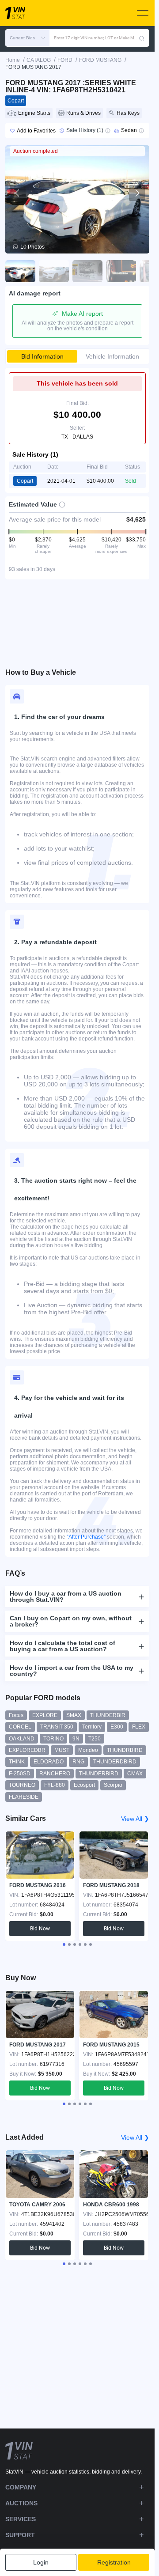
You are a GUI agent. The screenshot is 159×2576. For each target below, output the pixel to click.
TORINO (53, 1739)
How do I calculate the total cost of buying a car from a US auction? (62, 1646)
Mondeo (88, 1750)
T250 (95, 1739)
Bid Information (42, 356)
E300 (117, 1727)
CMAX (135, 1774)
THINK (17, 1762)
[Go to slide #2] (54, 271)
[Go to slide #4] (121, 271)
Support (20, 2535)
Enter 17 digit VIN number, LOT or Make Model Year (96, 38)
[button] (27, 38)
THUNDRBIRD (125, 1750)
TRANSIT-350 (57, 1727)
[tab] (64, 1944)
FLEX (139, 1727)
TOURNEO (22, 1785)
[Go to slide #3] (87, 271)
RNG (78, 1762)
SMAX (74, 1715)
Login (41, 2562)
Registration (114, 2562)
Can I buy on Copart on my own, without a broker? (71, 1621)
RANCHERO (55, 1774)
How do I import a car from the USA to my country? (72, 1671)
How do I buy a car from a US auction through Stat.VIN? (66, 1596)
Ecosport (84, 1785)
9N (76, 1739)
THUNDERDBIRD (115, 1762)
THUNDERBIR (108, 1715)
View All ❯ (135, 1819)
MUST (62, 1750)
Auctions (21, 2503)
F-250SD (20, 1774)
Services (21, 2519)
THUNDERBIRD (99, 1774)
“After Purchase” (86, 1537)
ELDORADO (49, 1762)
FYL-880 (55, 1785)
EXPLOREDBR (27, 1750)
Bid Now (40, 1929)
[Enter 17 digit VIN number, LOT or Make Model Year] (142, 38)
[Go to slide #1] (20, 271)
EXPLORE (45, 1715)
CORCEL (20, 1727)
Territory (92, 1727)
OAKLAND (22, 1739)
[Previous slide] (18, 193)
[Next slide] (137, 193)
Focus (16, 1715)
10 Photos (32, 247)
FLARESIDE (24, 1797)
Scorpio (113, 1785)
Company (21, 2487)
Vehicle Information (112, 356)
